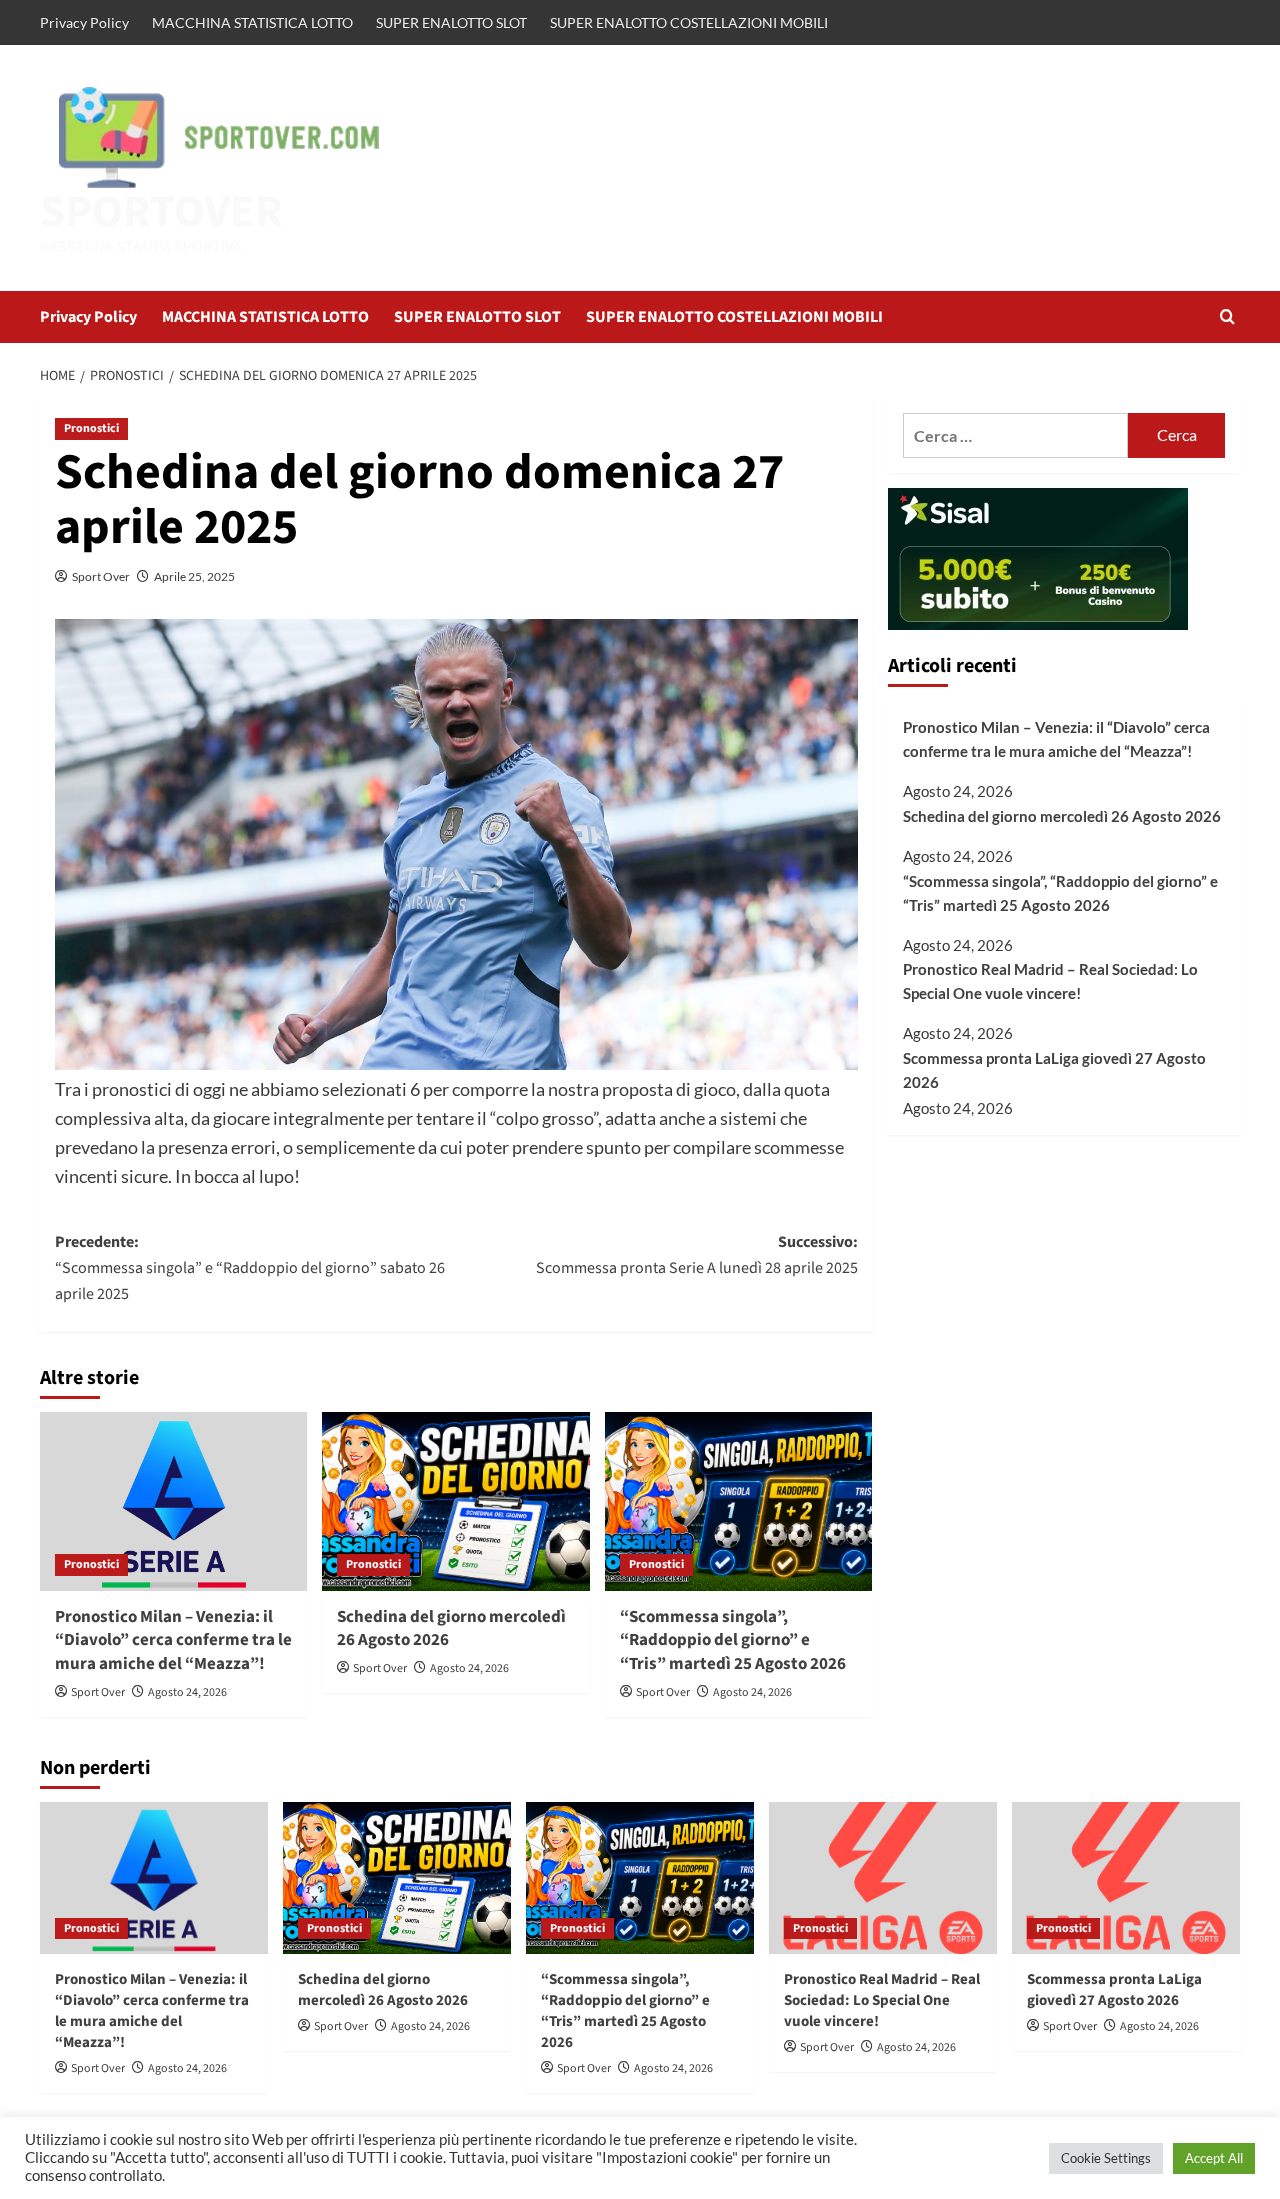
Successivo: (696, 1255)
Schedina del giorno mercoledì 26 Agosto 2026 (451, 1629)
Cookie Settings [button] (1106, 2158)
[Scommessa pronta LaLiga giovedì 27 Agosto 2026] (1126, 1878)
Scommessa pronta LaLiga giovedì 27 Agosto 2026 (1054, 1071)
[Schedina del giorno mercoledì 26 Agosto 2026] (455, 1501)
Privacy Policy (84, 22)
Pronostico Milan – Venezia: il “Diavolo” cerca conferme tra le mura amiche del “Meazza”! (173, 1641)
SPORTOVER (161, 212)
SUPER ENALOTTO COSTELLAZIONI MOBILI (689, 22)
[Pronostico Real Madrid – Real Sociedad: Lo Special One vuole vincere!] (883, 1878)
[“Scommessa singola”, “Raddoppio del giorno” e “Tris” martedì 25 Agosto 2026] (738, 1501)
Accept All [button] (1214, 2158)
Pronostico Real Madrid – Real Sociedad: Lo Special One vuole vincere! (1050, 982)
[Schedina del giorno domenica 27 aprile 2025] (456, 845)
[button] (1227, 316)
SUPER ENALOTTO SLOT (451, 22)
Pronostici (91, 428)
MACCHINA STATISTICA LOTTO (252, 22)
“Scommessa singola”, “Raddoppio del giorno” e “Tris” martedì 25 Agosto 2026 (733, 1641)
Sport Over (101, 576)
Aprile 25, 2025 (194, 576)
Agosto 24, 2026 (187, 1692)
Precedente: (250, 1267)
